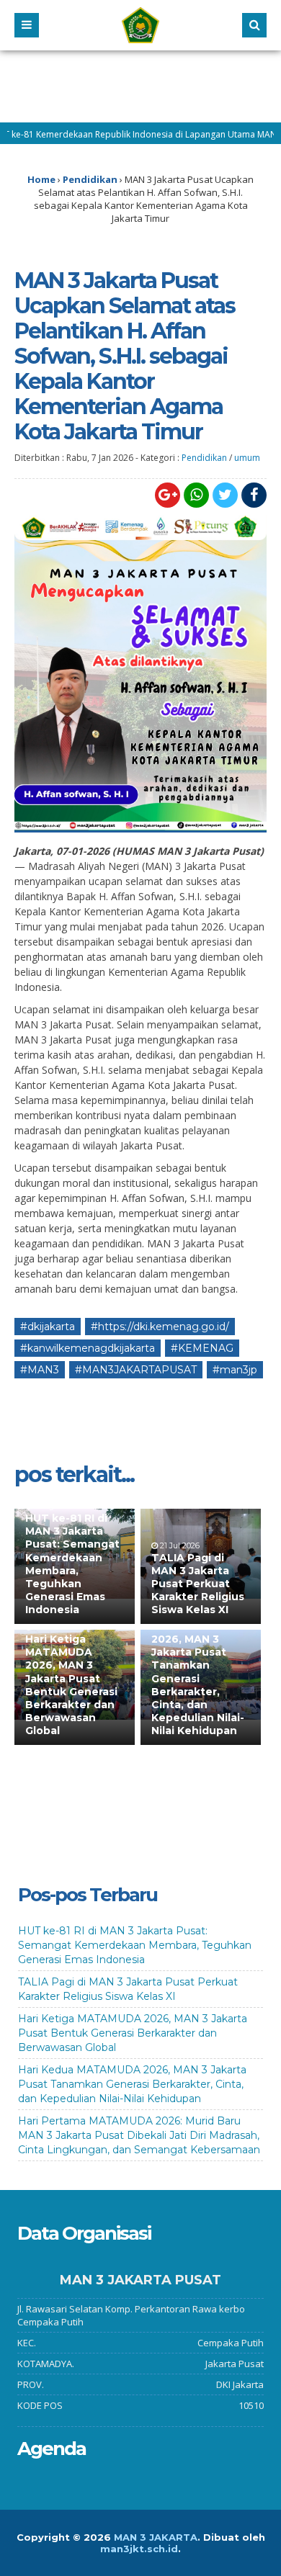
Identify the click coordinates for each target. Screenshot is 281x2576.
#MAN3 (40, 1370)
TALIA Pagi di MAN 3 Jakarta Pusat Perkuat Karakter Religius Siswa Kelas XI (198, 1584)
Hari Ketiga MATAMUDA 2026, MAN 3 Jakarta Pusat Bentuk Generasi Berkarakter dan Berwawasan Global (71, 1685)
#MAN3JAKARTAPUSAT (136, 1370)
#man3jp (235, 1370)
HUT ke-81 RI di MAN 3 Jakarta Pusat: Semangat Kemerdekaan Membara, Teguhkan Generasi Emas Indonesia (72, 1564)
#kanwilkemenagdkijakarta (88, 1348)
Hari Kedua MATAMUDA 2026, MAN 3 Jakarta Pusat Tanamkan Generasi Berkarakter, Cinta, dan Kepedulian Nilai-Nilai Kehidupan (198, 1672)
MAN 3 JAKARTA (156, 2537)
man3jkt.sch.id (139, 2549)
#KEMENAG (202, 1348)
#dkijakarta (48, 1327)
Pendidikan (204, 458)
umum (247, 458)
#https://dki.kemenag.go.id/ (160, 1327)
